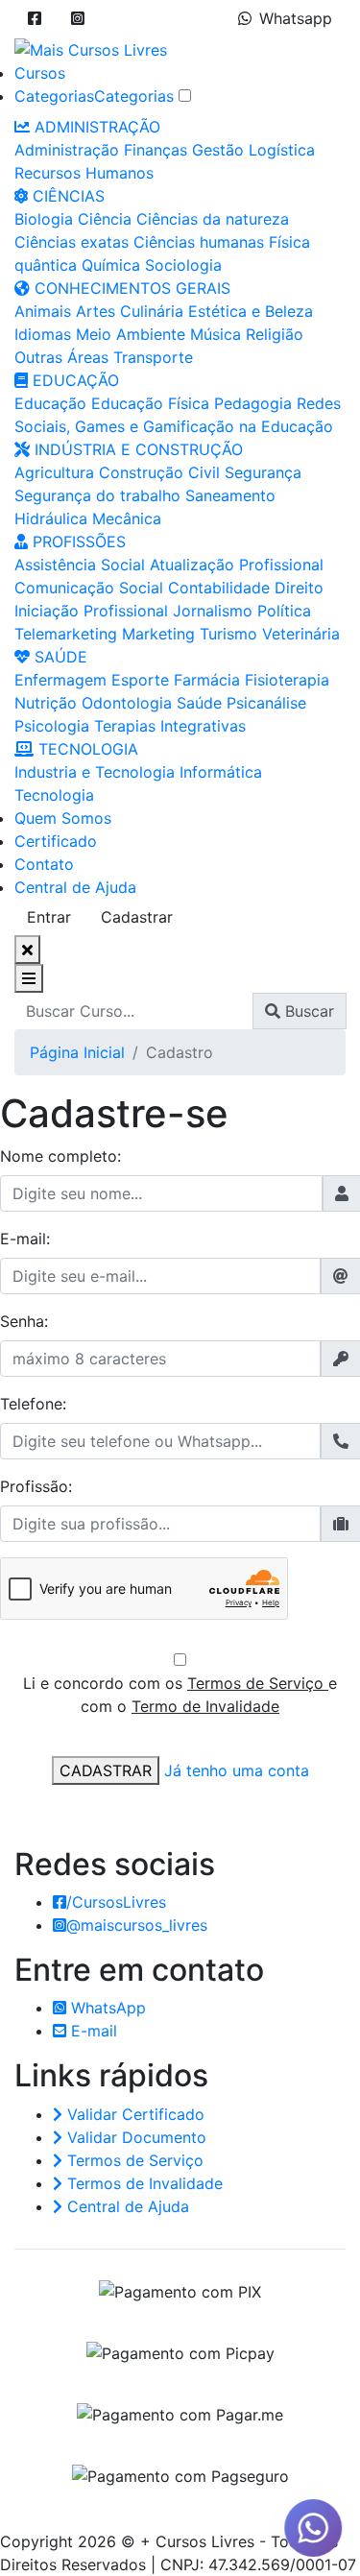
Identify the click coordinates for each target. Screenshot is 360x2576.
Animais (43, 311)
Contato (44, 864)
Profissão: (36, 1486)
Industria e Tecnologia (95, 772)
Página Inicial (77, 1052)
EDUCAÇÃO (73, 380)
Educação (50, 403)
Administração (67, 150)
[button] (35, 18)
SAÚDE (59, 657)
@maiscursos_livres (137, 1925)
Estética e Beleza (251, 311)
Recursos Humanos (84, 173)
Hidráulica (51, 518)
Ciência (105, 219)
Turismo (228, 634)
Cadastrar (137, 917)
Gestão (218, 150)
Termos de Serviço (258, 1683)
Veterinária (301, 634)
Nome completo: (60, 1156)
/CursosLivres (116, 1902)
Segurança (263, 472)
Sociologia (183, 265)
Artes (96, 311)
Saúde (199, 703)
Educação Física (150, 403)
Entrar (49, 917)
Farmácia (207, 680)
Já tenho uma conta (237, 1770)
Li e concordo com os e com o (180, 1695)
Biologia (44, 219)
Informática (221, 772)
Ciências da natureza (213, 219)
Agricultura (54, 472)
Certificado (56, 841)
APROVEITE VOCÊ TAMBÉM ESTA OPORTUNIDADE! (266, 2501)
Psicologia (52, 726)
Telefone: (33, 1404)
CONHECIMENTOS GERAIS (130, 288)
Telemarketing (66, 634)
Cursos (40, 73)
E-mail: (25, 1239)
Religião (275, 334)
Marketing (158, 634)
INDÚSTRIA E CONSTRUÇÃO (136, 449)
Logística (282, 150)
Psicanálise (266, 703)
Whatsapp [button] (296, 18)
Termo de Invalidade (205, 1706)
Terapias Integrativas (170, 726)
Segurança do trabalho (97, 495)
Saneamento (230, 495)
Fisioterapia (287, 680)
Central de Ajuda (75, 887)
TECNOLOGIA (86, 749)
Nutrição (46, 703)
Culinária (152, 311)
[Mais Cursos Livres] (91, 48)
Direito (299, 588)
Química (111, 265)
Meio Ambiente (131, 334)
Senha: (24, 1321)
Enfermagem (60, 680)
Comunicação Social (89, 588)
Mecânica (127, 518)
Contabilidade (219, 588)
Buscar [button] (307, 1011)
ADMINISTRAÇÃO (95, 127)
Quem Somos (63, 818)
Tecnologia (54, 795)
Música (216, 334)
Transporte (153, 357)
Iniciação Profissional (91, 611)
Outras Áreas (61, 357)
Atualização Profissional (237, 565)
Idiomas (43, 334)
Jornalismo (213, 611)
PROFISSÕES (77, 542)
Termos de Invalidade (143, 2183)
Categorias (54, 96)
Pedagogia (253, 403)
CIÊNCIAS (66, 196)
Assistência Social (80, 565)
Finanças (156, 150)
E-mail (92, 2031)
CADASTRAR (106, 1770)
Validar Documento (134, 2137)
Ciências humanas (199, 242)
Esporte (140, 680)
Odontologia (127, 703)
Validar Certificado (133, 2114)
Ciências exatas (72, 242)
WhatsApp (106, 2008)
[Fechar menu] (27, 950)
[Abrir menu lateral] (29, 978)
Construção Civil (159, 472)
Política (284, 611)
